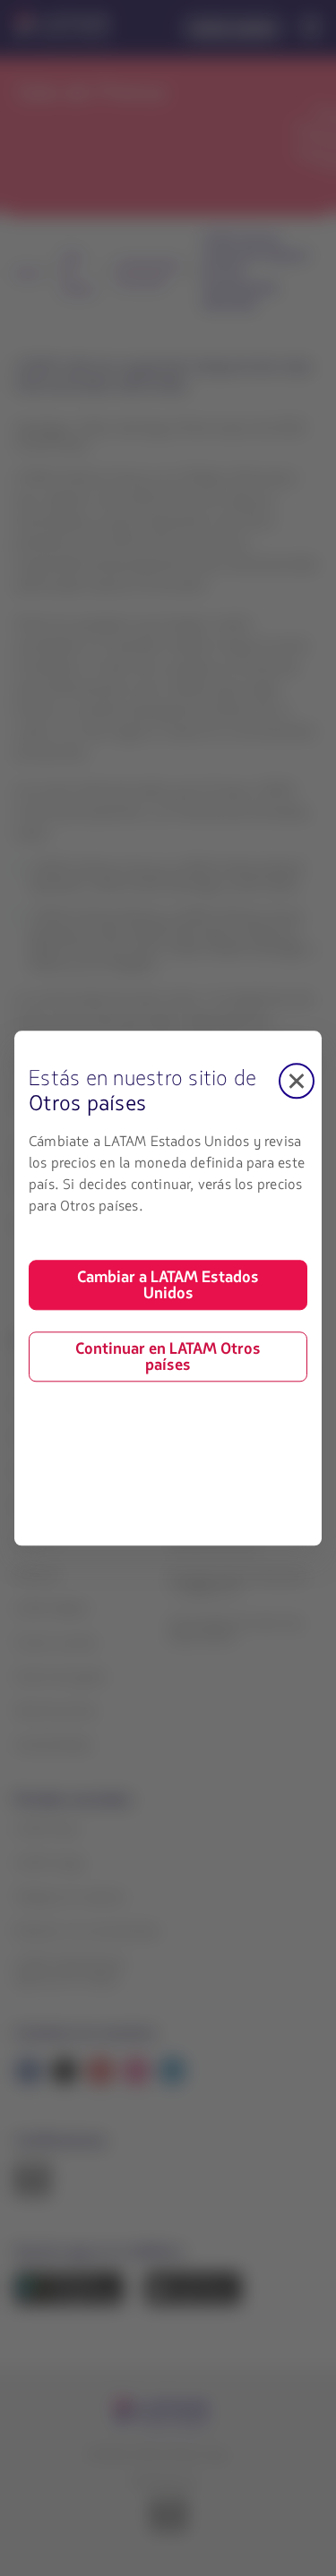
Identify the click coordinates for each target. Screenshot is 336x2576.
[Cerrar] (297, 1081)
